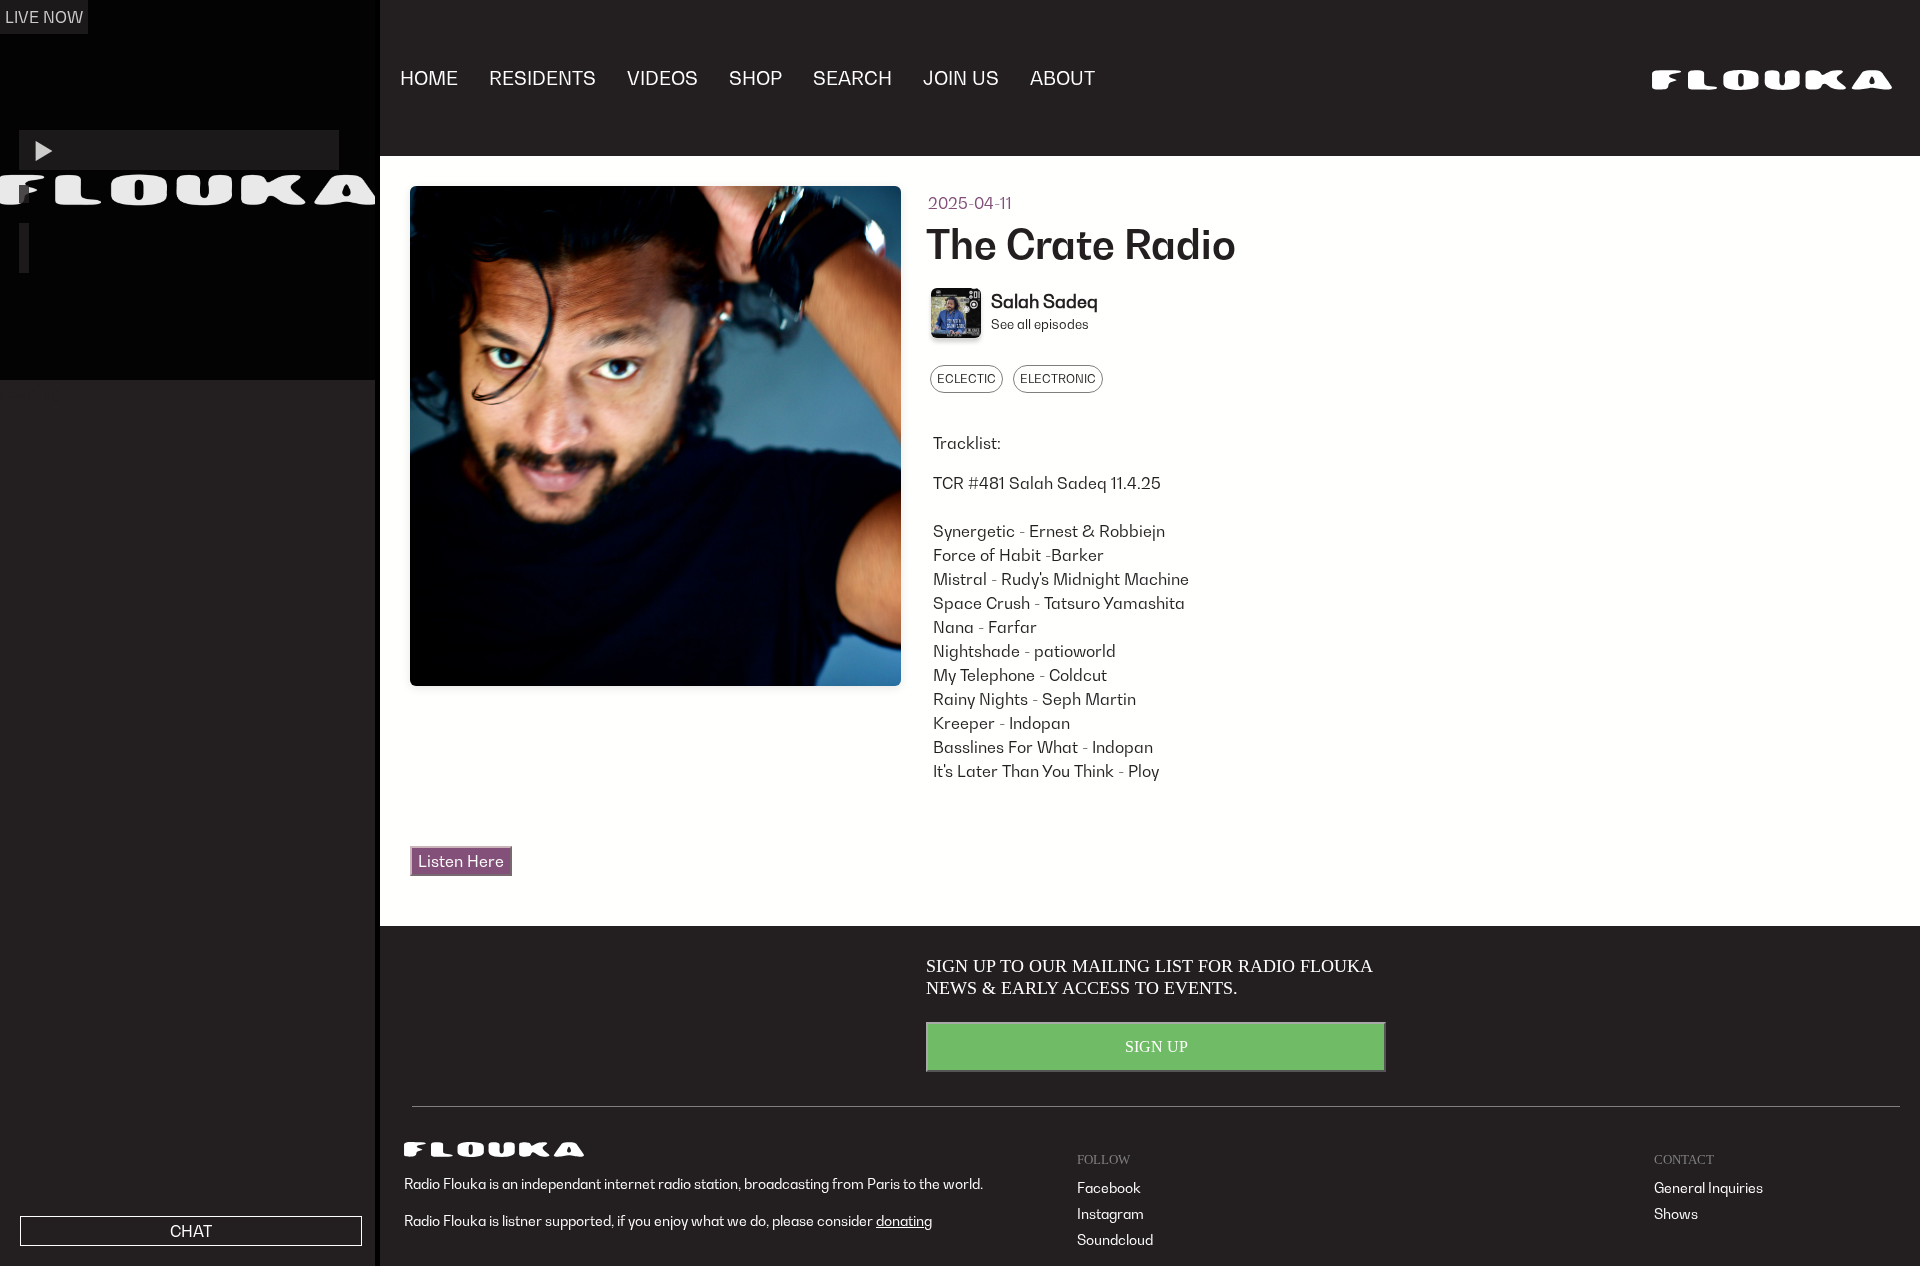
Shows (1676, 1213)
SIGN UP (1156, 1046)
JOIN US (961, 77)
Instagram (1110, 1213)
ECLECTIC (966, 378)
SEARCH (852, 77)
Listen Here (461, 861)
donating (904, 1220)
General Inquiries (1708, 1187)
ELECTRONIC (1058, 378)
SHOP (755, 77)
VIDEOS (662, 77)
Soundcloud (1115, 1239)
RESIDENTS (542, 77)
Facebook (1109, 1187)
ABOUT (1062, 77)
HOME (429, 77)
